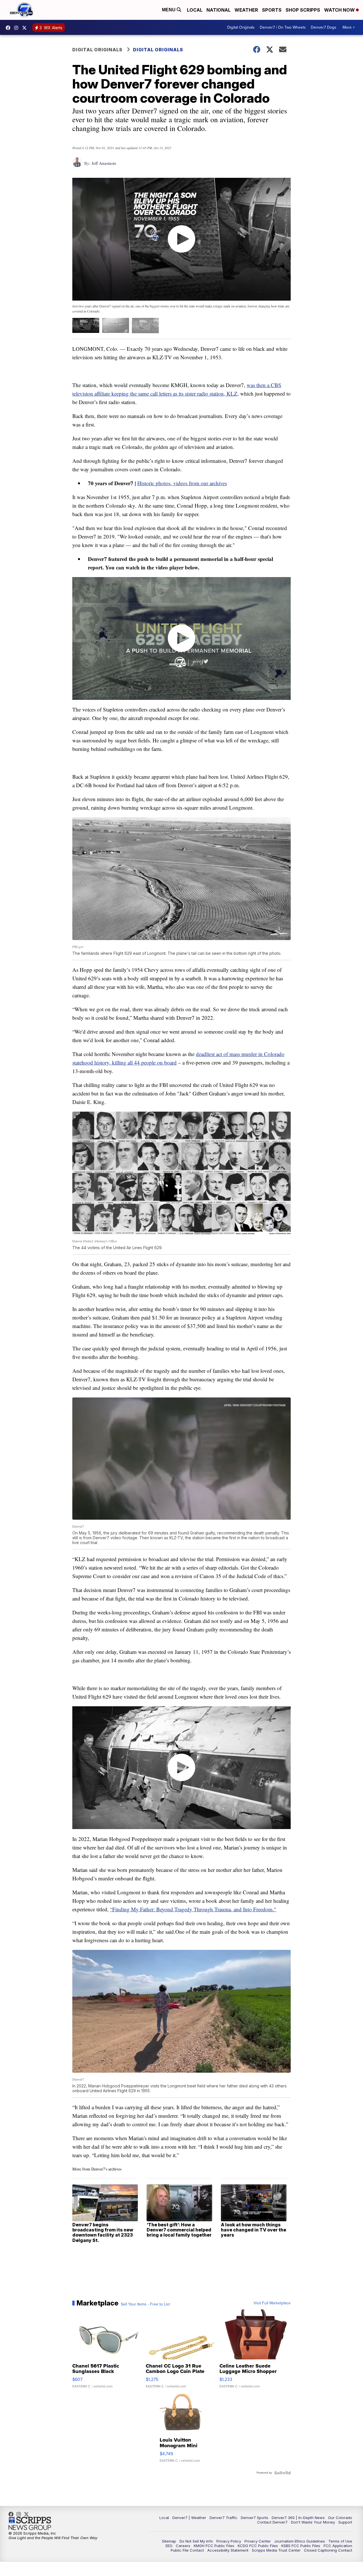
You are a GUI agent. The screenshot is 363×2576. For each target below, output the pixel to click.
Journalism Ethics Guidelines (300, 2541)
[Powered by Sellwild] (282, 2473)
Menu (169, 10)
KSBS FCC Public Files (301, 2546)
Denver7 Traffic (223, 2518)
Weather (246, 10)
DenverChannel (26, 28)
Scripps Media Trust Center (276, 2550)
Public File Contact (187, 2550)
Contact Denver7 (272, 2522)
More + (349, 27)
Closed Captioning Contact (328, 2550)
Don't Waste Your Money (313, 2522)
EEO (169, 2546)
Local (195, 10)
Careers (183, 2546)
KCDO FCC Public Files (258, 2546)
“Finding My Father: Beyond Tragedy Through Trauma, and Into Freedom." (193, 1909)
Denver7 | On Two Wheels (283, 27)
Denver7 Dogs (324, 27)
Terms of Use (340, 2541)
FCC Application (338, 2546)
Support (345, 2522)
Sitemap (169, 2541)
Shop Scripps (303, 10)
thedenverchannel (18, 28)
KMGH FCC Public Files (214, 2546)
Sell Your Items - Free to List (145, 2304)
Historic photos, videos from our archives (182, 483)
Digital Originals (241, 27)
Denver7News (9, 28)
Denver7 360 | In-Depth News (298, 2518)
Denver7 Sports (255, 2518)
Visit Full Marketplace (272, 2303)
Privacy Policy (229, 2541)
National (219, 10)
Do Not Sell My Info (196, 2541)
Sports (272, 10)
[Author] (77, 165)
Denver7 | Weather (189, 2518)
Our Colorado (340, 2518)
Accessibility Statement (228, 2550)
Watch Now (340, 10)
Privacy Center (258, 2541)
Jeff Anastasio (104, 163)
